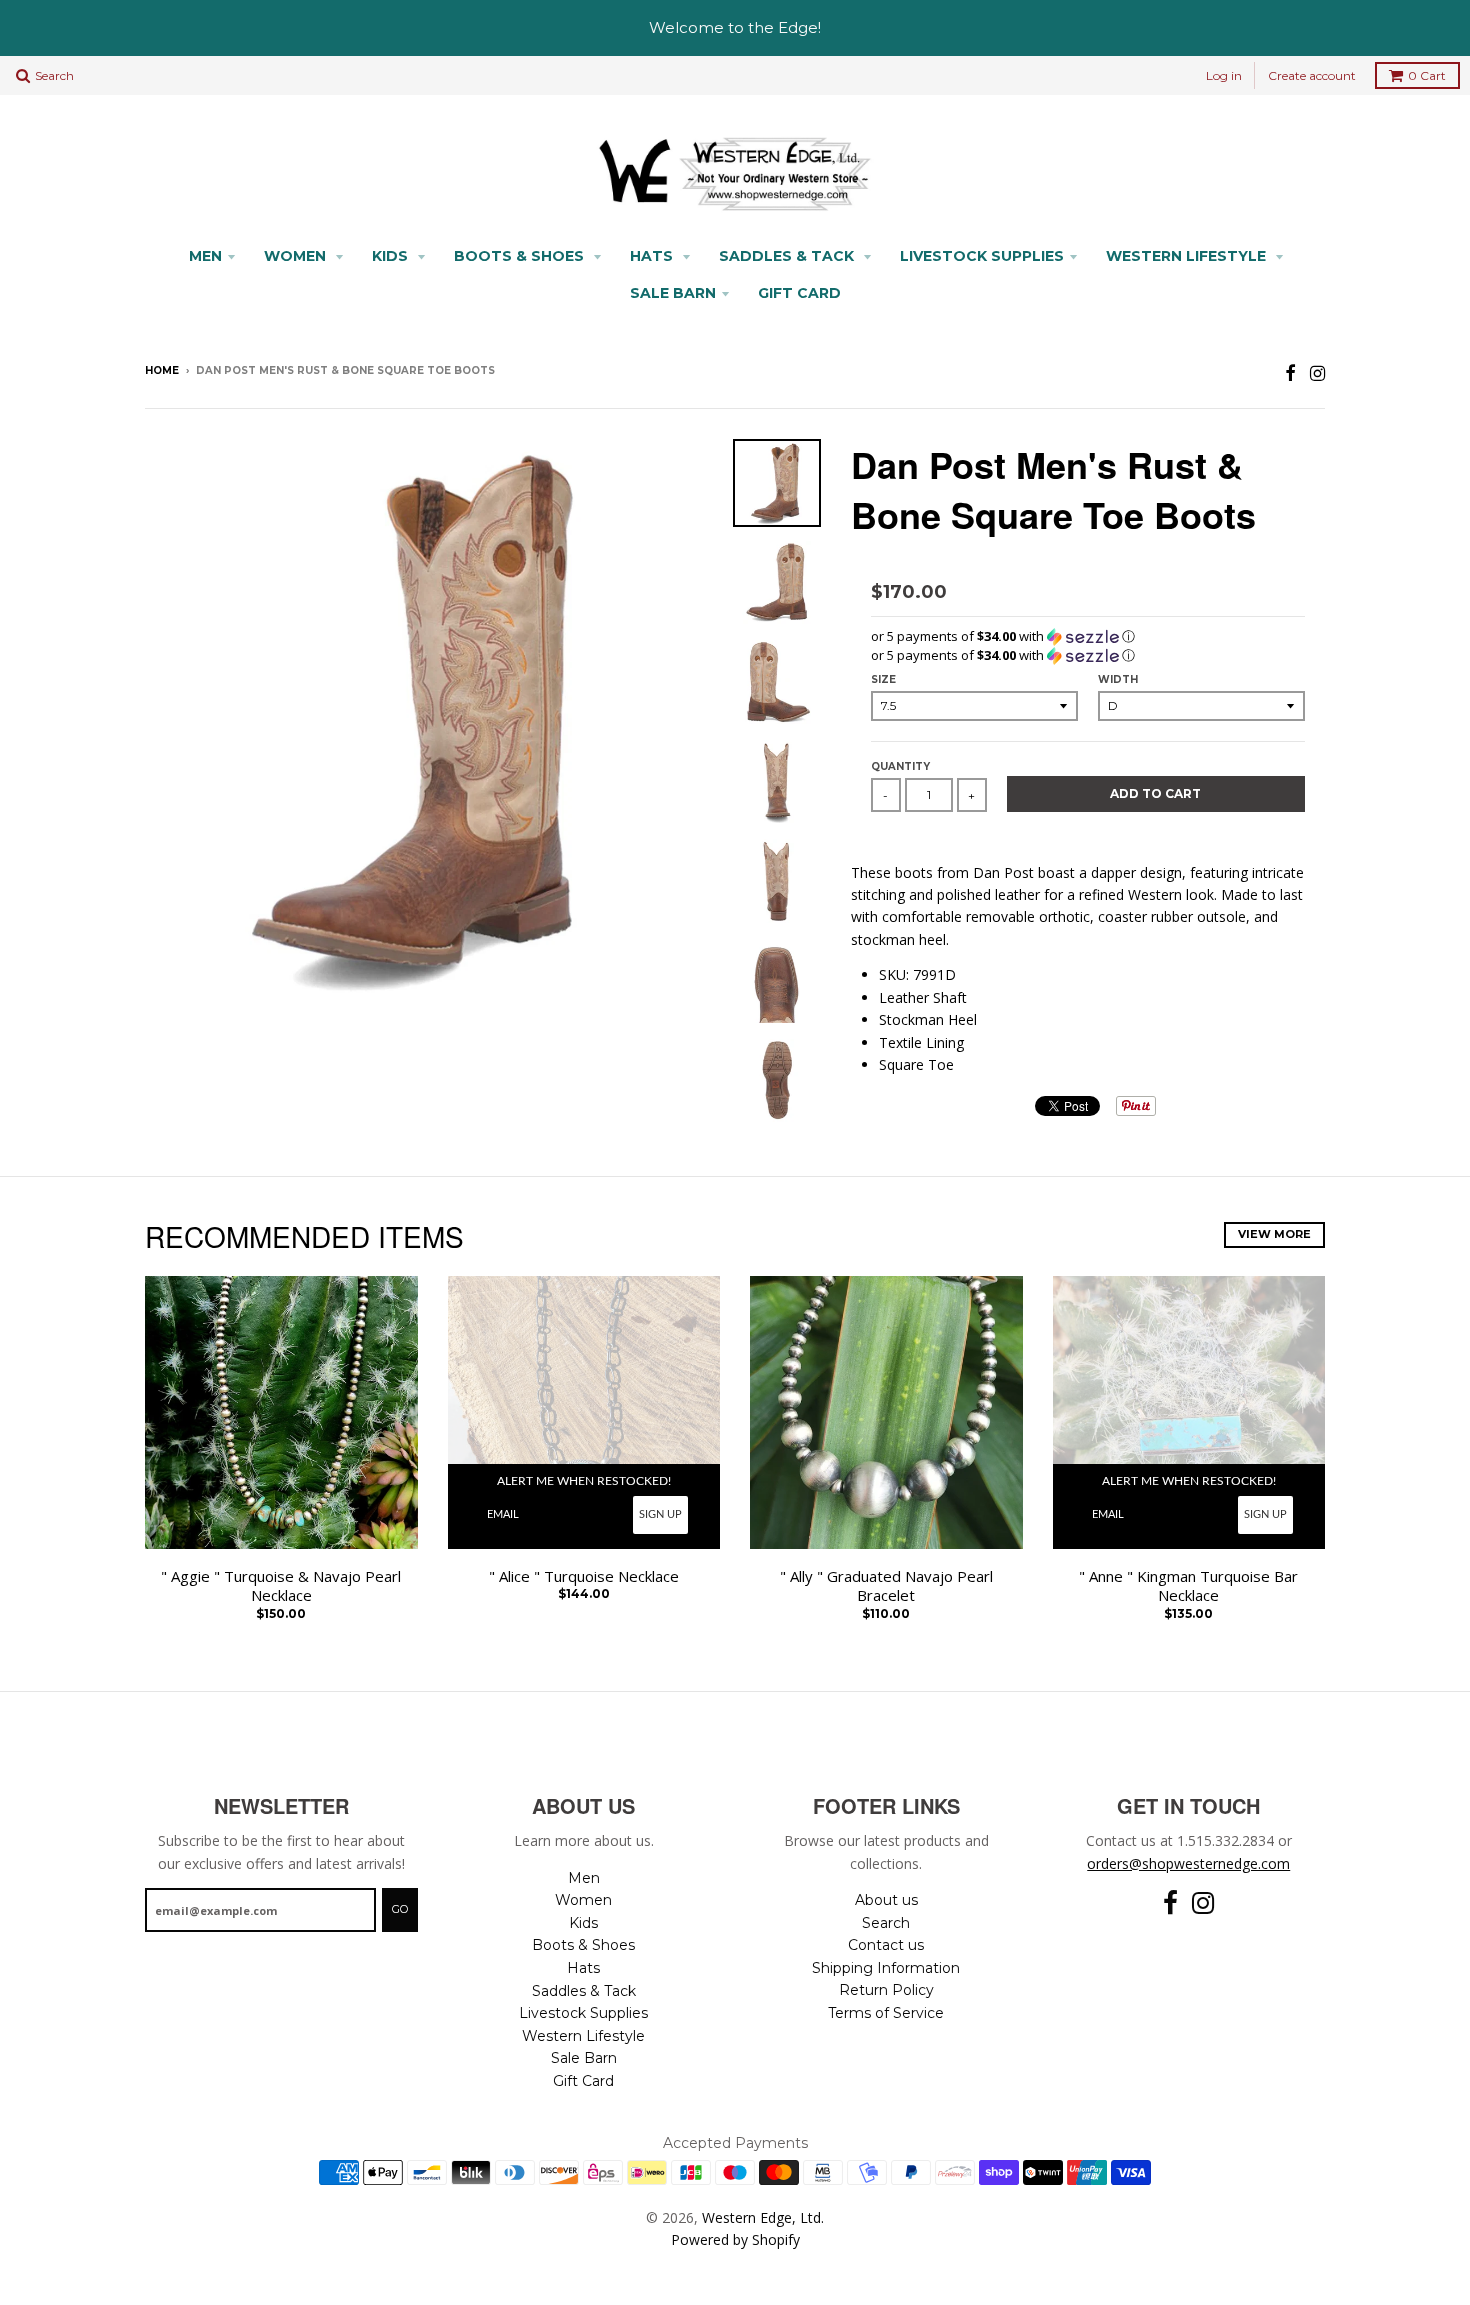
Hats (653, 256)
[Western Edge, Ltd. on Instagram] (1317, 372)
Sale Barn (673, 293)
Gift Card (799, 293)
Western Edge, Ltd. (763, 2217)
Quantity (900, 766)
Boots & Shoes (521, 256)
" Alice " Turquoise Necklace (584, 1576)
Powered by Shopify (735, 2239)
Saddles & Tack (788, 256)
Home (162, 370)
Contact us (886, 1945)
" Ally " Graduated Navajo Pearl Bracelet (886, 1586)
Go (400, 1909)
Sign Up (660, 1514)
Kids (392, 256)
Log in (1224, 75)
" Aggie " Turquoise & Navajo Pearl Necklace (281, 1586)
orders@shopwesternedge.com (1188, 1863)
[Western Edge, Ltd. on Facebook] (1290, 372)
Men (205, 256)
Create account (1312, 75)
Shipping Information (886, 1968)
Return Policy (886, 1990)
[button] (1088, 636)
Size (883, 679)
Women (297, 256)
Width (1118, 679)
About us (886, 1900)
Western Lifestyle (1188, 256)
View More (1274, 1234)
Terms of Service (886, 2013)
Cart (1427, 75)
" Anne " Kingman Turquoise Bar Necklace (1188, 1586)
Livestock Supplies (982, 256)
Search (886, 1923)
